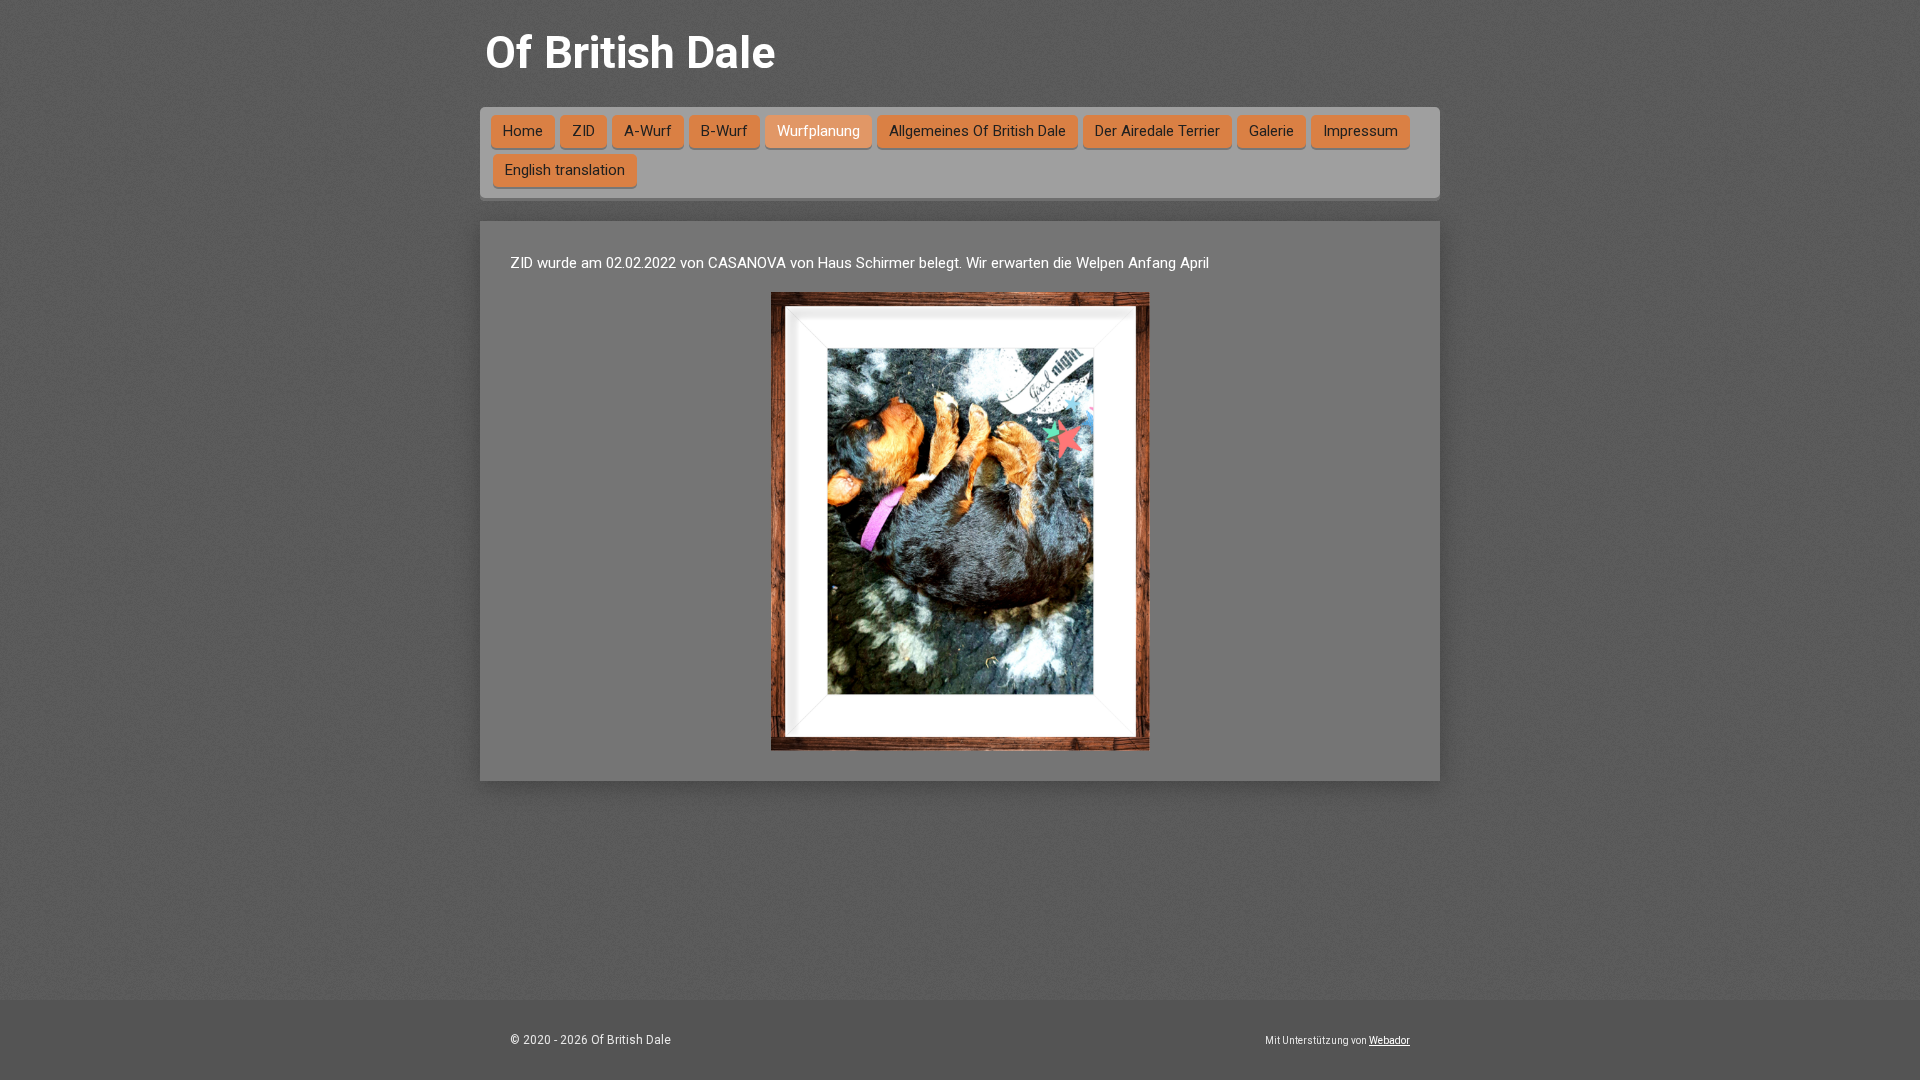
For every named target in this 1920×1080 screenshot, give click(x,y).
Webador (1389, 1040)
